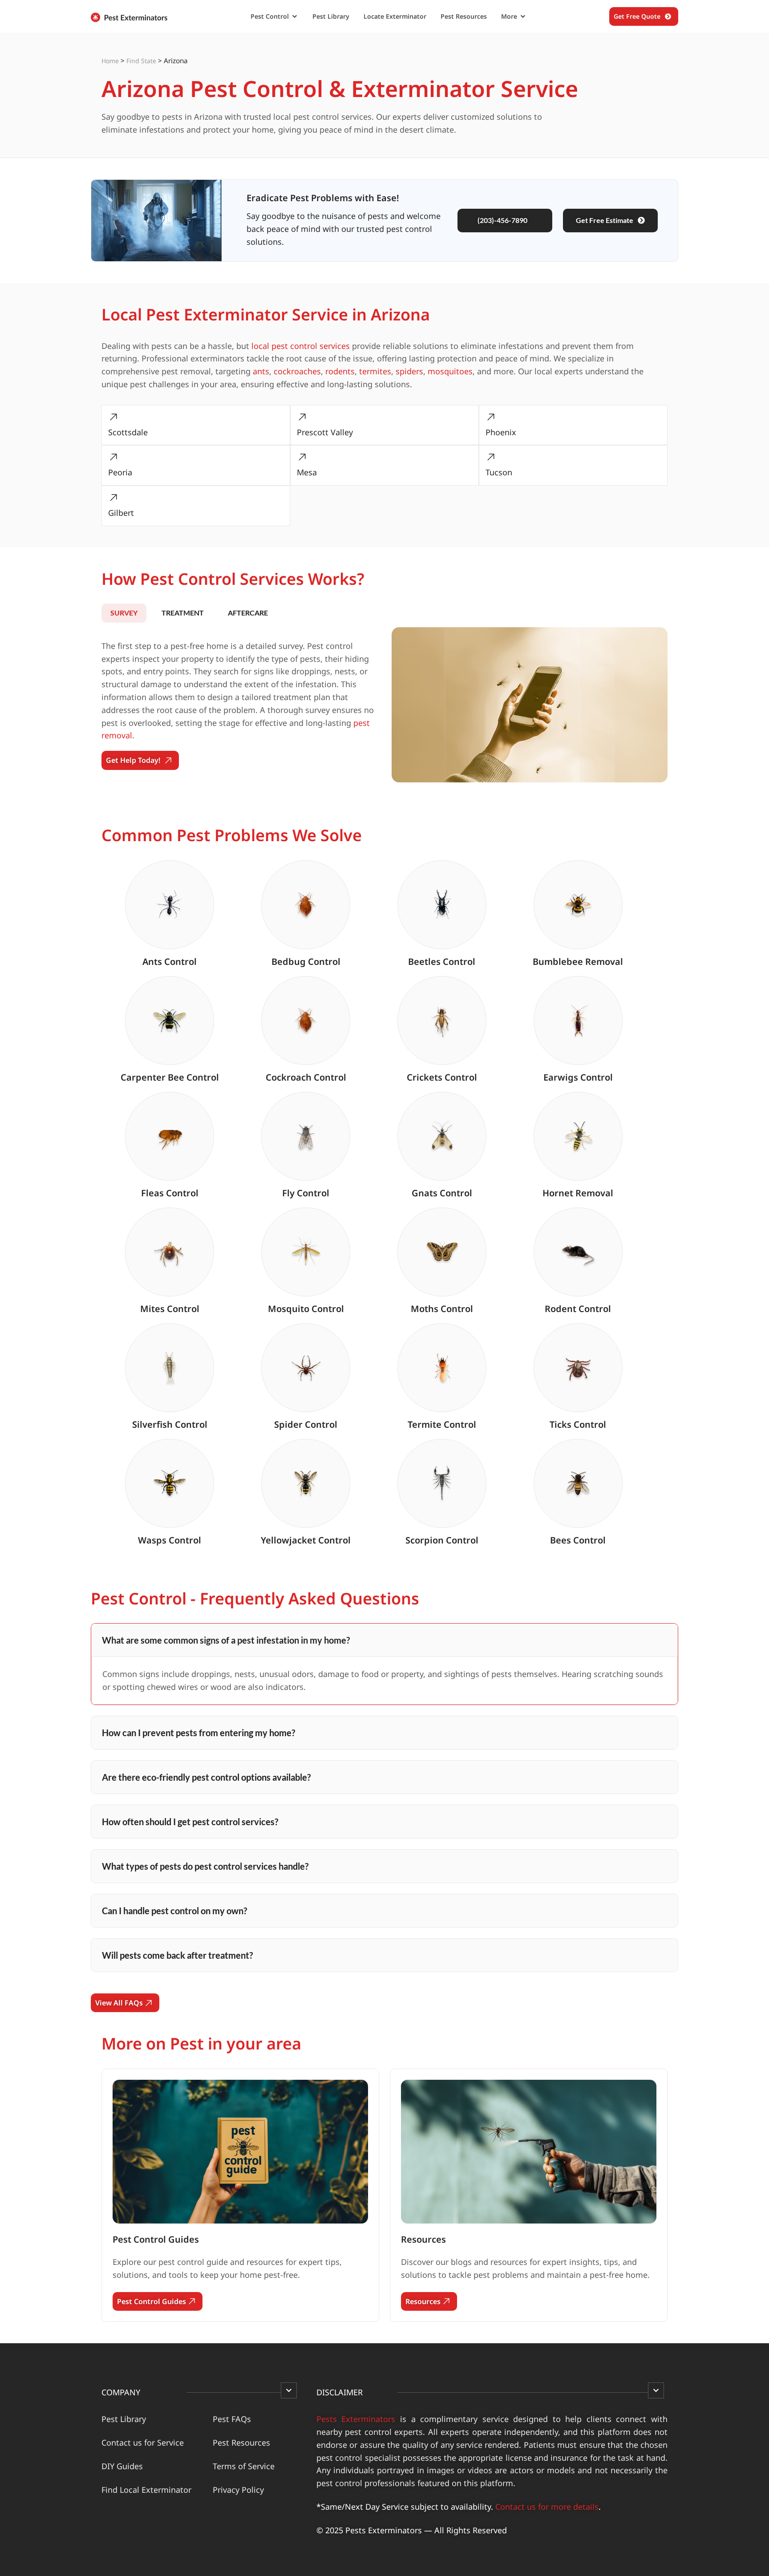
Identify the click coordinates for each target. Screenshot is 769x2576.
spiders (409, 371)
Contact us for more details (547, 2507)
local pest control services (301, 346)
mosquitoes (450, 371)
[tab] (124, 613)
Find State (141, 61)
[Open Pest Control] (295, 16)
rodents (340, 371)
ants (261, 371)
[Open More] (523, 16)
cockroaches (297, 371)
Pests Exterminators (356, 2419)
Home (110, 61)
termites (375, 371)
